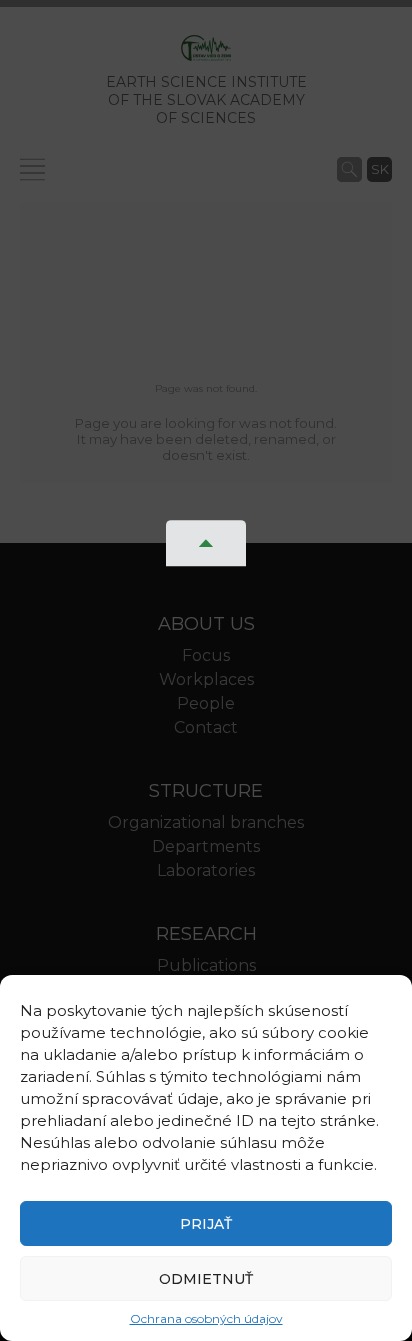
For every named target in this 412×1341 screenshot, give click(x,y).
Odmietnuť (206, 1279)
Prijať (206, 1224)
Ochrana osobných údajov (206, 1318)
